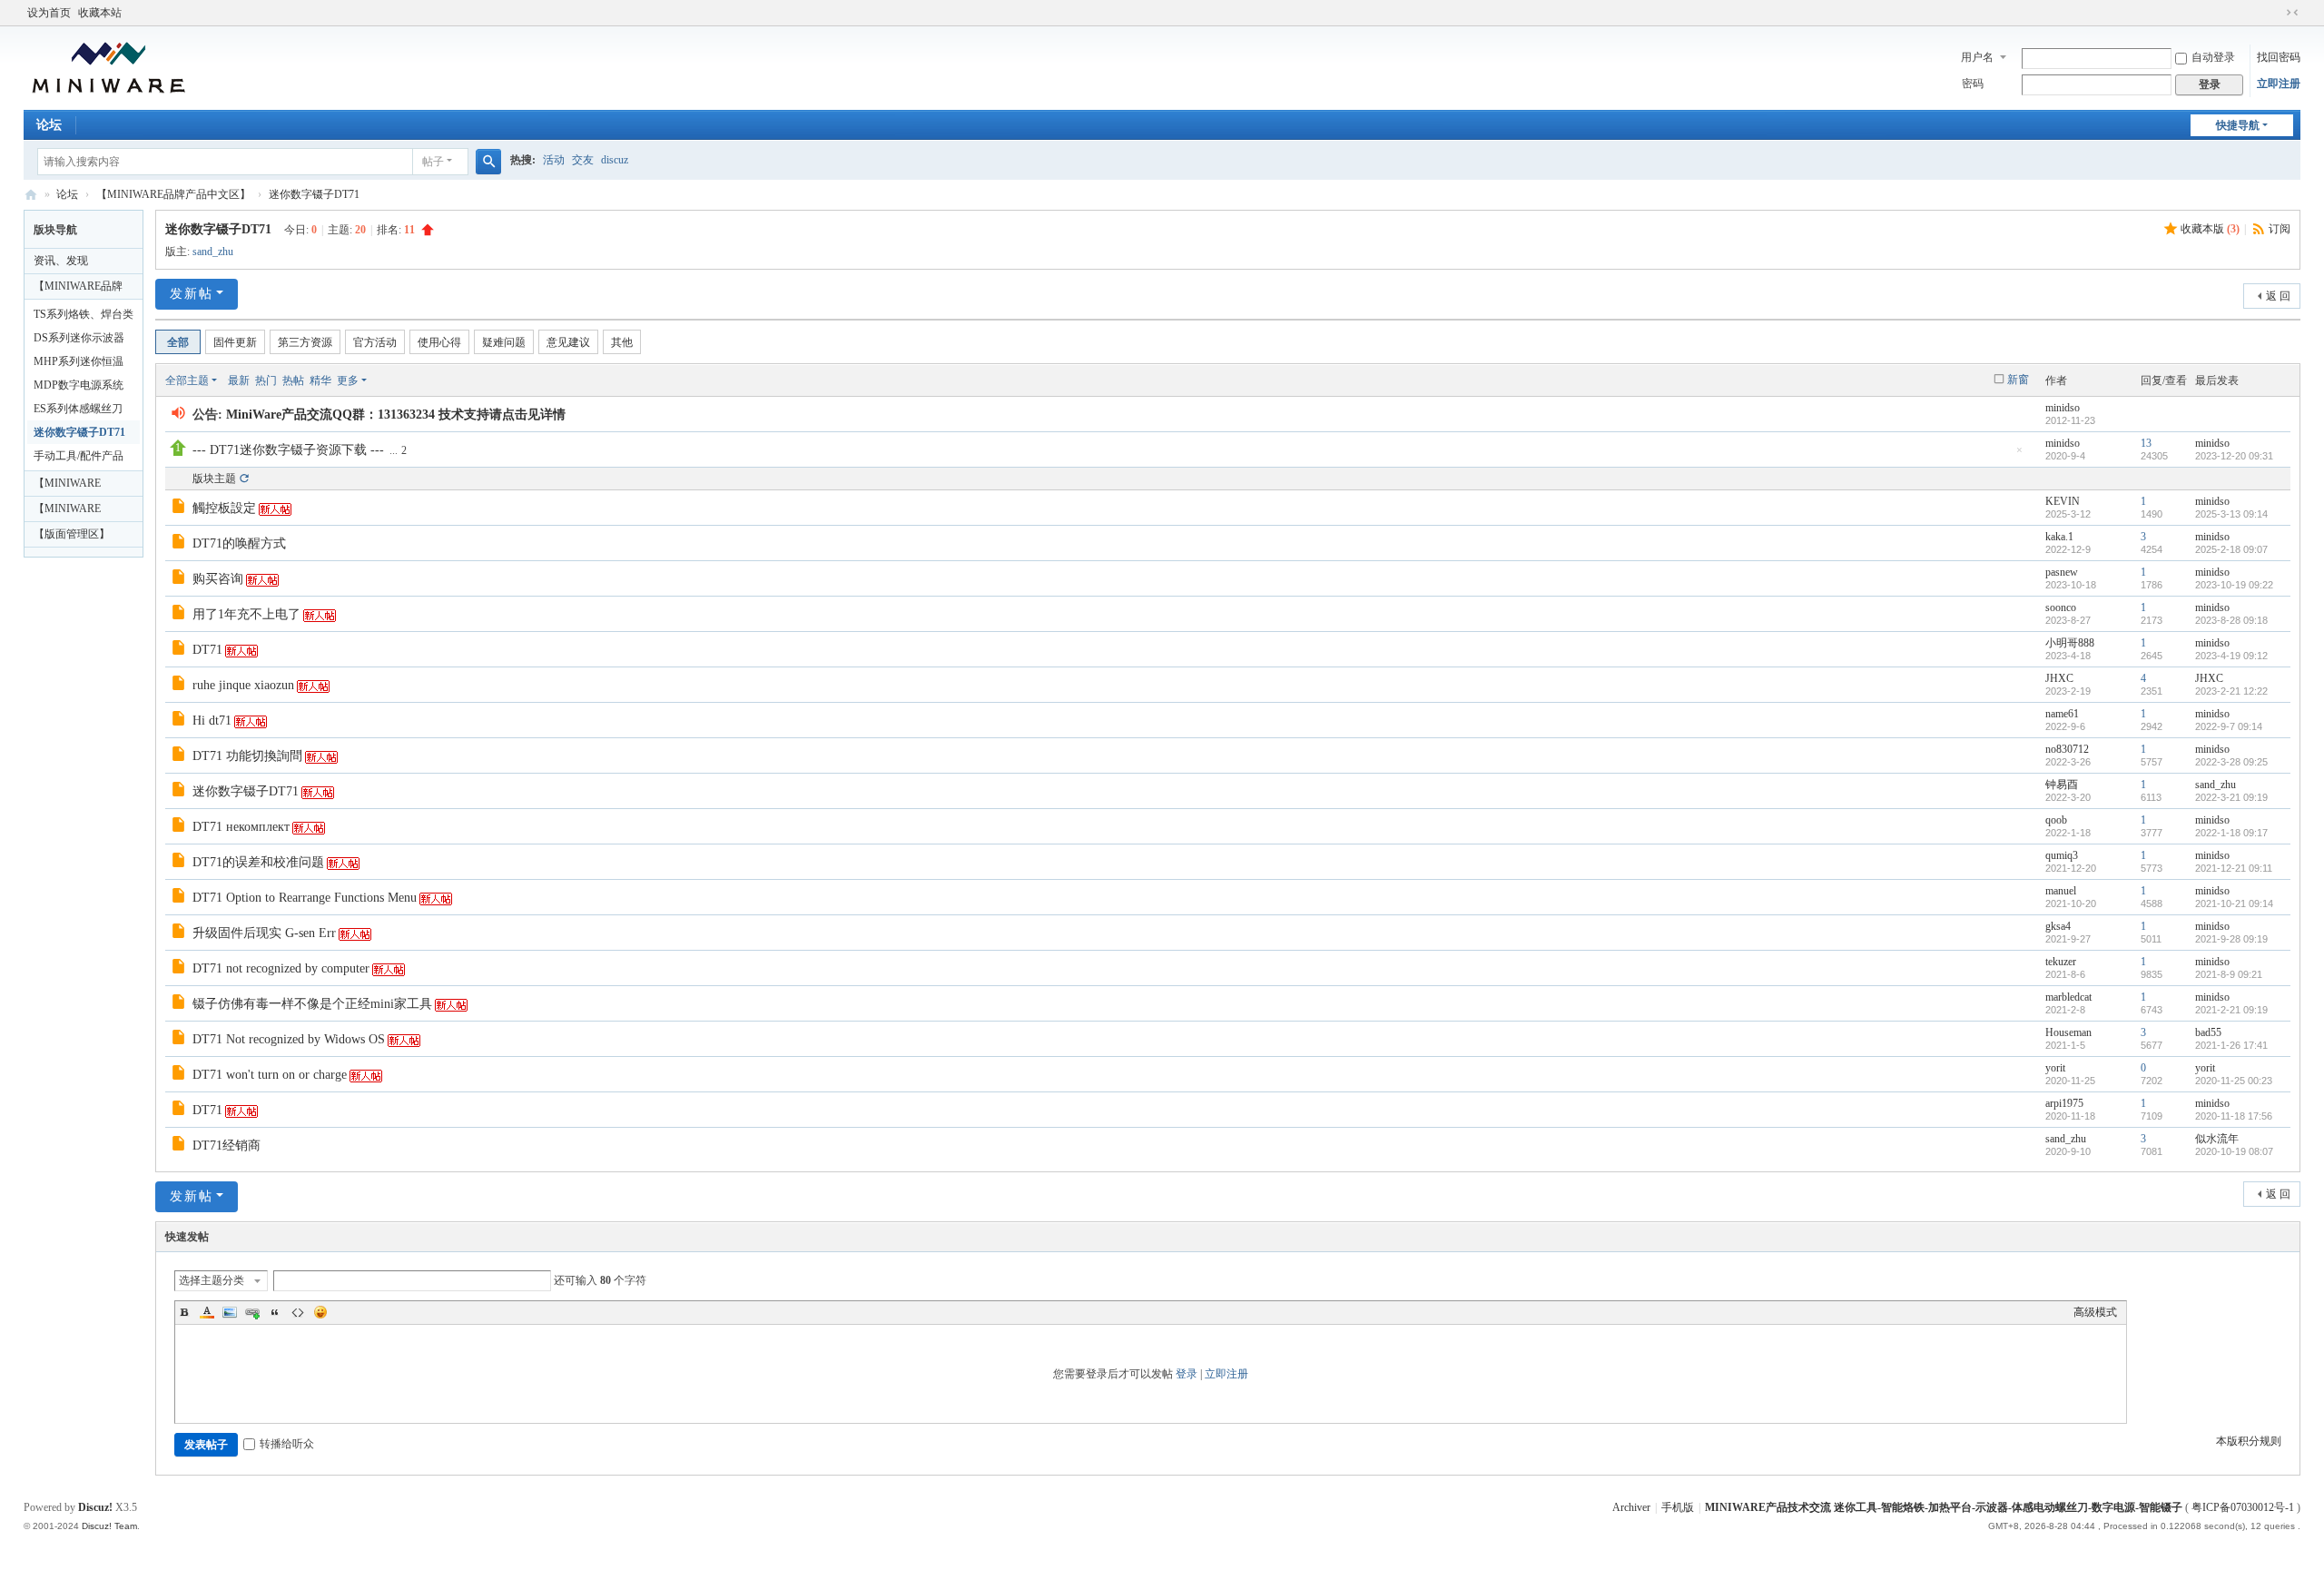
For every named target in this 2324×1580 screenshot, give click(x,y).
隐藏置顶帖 (2019, 455)
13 (2146, 443)
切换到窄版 (2292, 13)
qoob (2056, 820)
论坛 (49, 125)
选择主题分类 (212, 1280)
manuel (2061, 891)
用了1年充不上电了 (246, 614)
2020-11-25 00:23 (2234, 1081)
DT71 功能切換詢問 (247, 756)
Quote (275, 1312)
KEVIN (2063, 501)
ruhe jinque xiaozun (243, 685)
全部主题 (187, 380)
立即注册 (2279, 84)
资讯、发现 (61, 261)
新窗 (2018, 380)
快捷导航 (2238, 125)
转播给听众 (287, 1444)
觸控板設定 (224, 508)
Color (207, 1312)
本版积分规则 (2249, 1441)
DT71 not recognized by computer (281, 968)
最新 (239, 380)
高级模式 (2095, 1312)
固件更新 (235, 342)
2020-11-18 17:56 (2234, 1116)
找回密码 (2279, 57)
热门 (266, 380)
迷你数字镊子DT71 (314, 194)
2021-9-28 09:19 (2231, 939)
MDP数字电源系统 (79, 385)
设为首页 (49, 13)
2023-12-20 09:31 (2234, 456)
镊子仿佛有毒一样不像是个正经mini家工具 (312, 1004)
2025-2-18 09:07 (2231, 549)
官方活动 (375, 342)
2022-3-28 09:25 (2231, 762)
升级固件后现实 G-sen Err (264, 933)
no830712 (2067, 749)
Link (252, 1312)
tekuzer (2061, 962)
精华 (320, 380)
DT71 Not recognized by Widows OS (289, 1039)
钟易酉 (2062, 785)
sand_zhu (213, 252)
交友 (583, 160)
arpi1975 (2064, 1103)
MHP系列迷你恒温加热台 (79, 364)
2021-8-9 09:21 (2229, 974)
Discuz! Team (109, 1526)
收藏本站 (100, 13)
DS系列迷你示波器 (79, 338)
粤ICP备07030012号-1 (2243, 1507)
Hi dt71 (212, 721)
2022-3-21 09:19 (2231, 797)
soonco (2061, 607)
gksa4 (2058, 926)
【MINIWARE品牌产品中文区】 (173, 194)
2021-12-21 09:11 (2234, 868)
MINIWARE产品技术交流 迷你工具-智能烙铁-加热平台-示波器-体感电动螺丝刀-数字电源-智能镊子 (31, 195)
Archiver (1631, 1507)
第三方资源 (305, 342)
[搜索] (488, 162)
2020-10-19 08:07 (2234, 1151)
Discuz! (95, 1507)
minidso (2063, 408)
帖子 (433, 162)
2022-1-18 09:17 (2231, 833)
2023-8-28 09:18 (2231, 620)
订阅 (2280, 229)
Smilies (320, 1312)
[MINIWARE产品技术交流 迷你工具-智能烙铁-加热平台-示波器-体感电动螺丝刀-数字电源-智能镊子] (109, 66)
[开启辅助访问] (2275, 13)
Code (298, 1312)
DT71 (207, 650)
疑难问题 (504, 342)
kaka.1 (2059, 537)
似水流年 (2217, 1139)
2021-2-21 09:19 (2231, 1010)
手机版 (1678, 1507)
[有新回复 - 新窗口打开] (180, 509)
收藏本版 (2210, 229)
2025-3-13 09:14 (2231, 514)
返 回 (2278, 296)
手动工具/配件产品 (79, 456)
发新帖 (192, 294)
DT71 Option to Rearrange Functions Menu (305, 898)
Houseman (2068, 1032)
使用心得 (439, 342)
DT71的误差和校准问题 (258, 862)
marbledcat (2068, 997)
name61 (2062, 714)
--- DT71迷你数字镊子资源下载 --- (288, 450)
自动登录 (2213, 57)
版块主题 (214, 479)
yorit (2055, 1068)
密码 (1973, 84)
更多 (348, 380)
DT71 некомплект (241, 827)
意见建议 (568, 342)
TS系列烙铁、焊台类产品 (84, 317)
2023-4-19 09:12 (2231, 656)
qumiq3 (2062, 855)
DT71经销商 (226, 1145)
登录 (1187, 1374)
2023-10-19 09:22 (2234, 585)
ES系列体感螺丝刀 (78, 409)
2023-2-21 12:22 (2231, 691)
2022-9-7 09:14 (2229, 726)
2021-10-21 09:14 (2234, 904)
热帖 (293, 380)
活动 (554, 160)
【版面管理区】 (72, 534)
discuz (615, 160)
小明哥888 (2070, 643)
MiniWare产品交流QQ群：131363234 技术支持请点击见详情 (396, 415)
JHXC (2059, 678)
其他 (622, 342)
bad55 (2208, 1032)
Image (230, 1312)
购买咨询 (218, 579)
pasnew (2062, 572)
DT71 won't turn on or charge (270, 1075)
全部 (178, 342)
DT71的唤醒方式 (239, 543)
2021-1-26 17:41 (2231, 1045)
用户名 (1977, 57)
